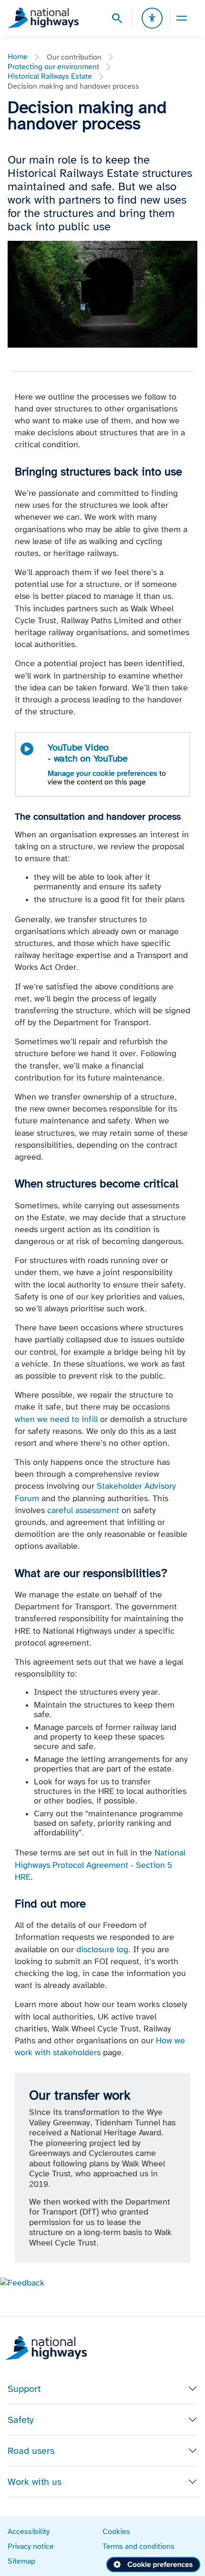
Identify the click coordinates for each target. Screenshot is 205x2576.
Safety (21, 2420)
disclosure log (102, 1949)
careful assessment (83, 1510)
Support (24, 2389)
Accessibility (29, 2531)
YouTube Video (88, 753)
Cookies (116, 2531)
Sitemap (21, 2561)
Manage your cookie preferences (102, 773)
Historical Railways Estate (50, 76)
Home (18, 57)
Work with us (35, 2482)
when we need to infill (56, 1419)
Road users (31, 2451)
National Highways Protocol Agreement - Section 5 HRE (100, 1865)
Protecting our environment (53, 67)
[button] (22, 2282)
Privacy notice (31, 2546)
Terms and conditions (138, 2546)
